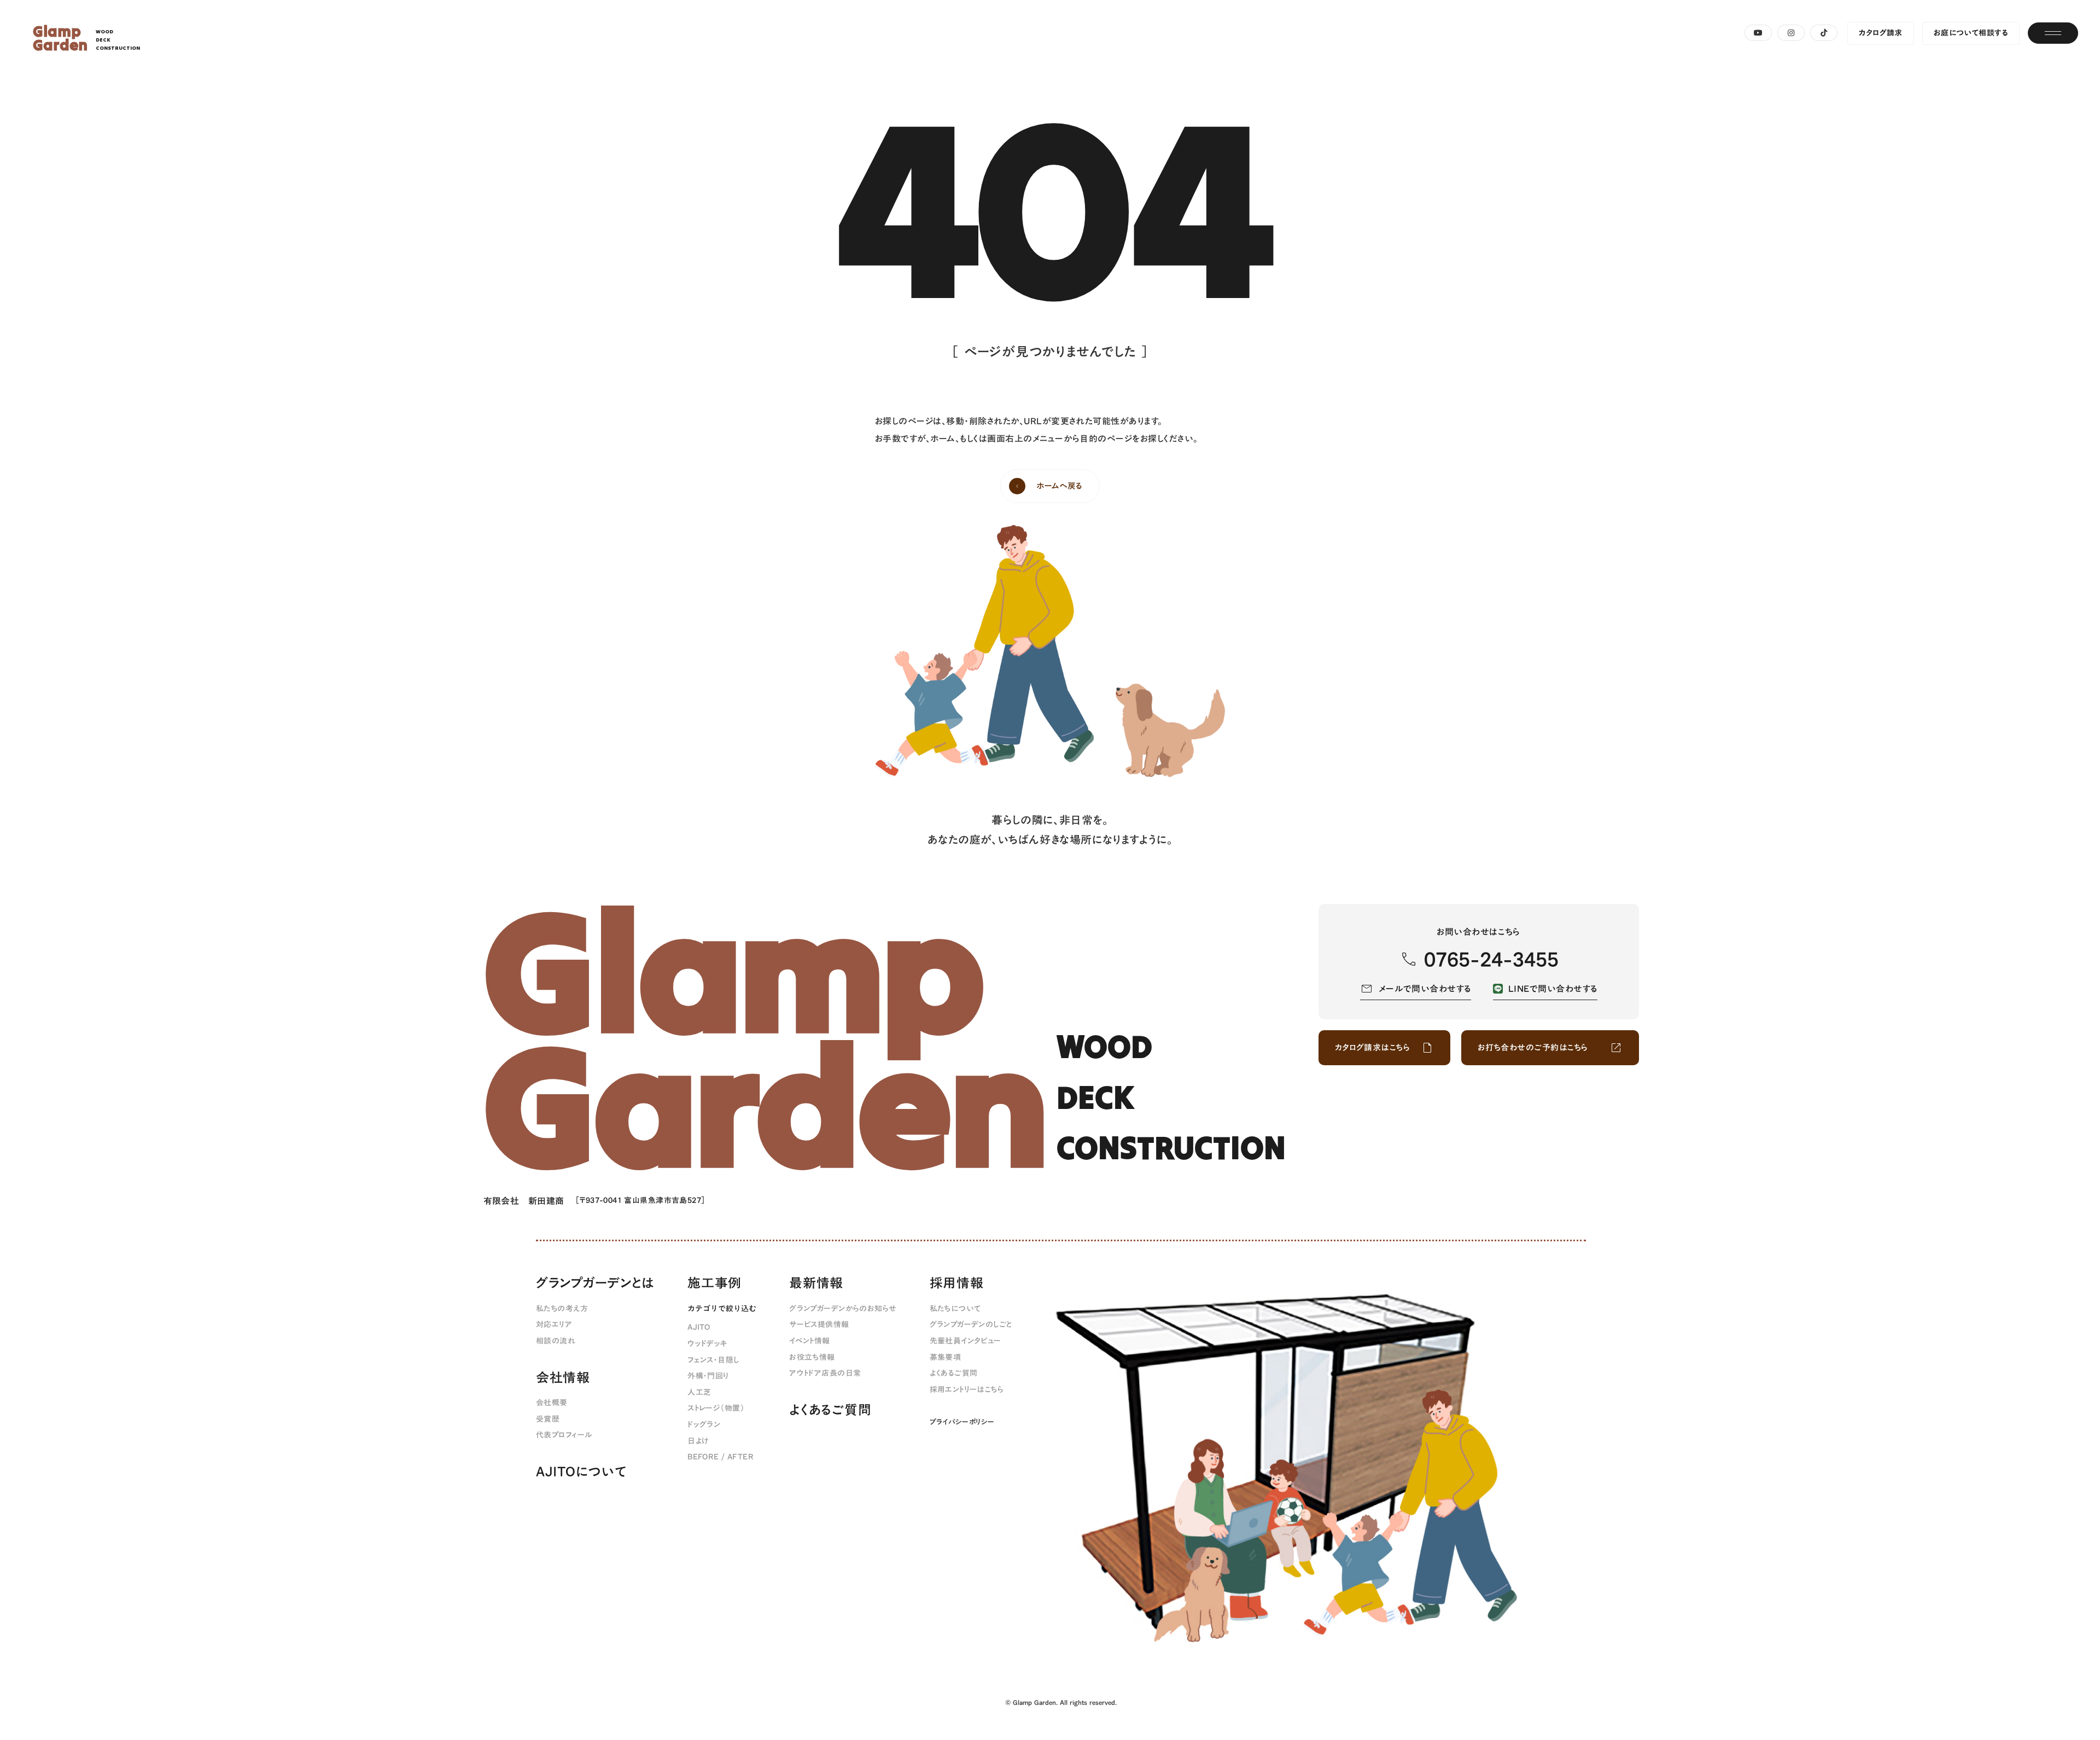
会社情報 (563, 1378)
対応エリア (554, 1325)
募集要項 (946, 1358)
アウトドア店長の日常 (825, 1374)
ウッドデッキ (707, 1344)
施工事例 (714, 1283)
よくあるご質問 (830, 1410)
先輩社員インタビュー (966, 1341)
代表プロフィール (564, 1435)
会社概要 (552, 1403)
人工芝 (699, 1393)
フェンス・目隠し (713, 1361)
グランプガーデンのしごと (971, 1325)
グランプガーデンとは (595, 1283)
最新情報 (816, 1283)
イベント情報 (810, 1341)
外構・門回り (708, 1376)
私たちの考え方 (562, 1309)
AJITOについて (581, 1472)
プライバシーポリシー (962, 1422)
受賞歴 (548, 1420)
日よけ (698, 1441)
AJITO (699, 1328)
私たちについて (955, 1309)
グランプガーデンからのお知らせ (843, 1309)
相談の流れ (556, 1341)
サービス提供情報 (819, 1325)
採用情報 (957, 1283)
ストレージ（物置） (716, 1409)
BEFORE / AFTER (721, 1457)
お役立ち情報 (812, 1358)
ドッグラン (704, 1425)
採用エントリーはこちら (967, 1390)
